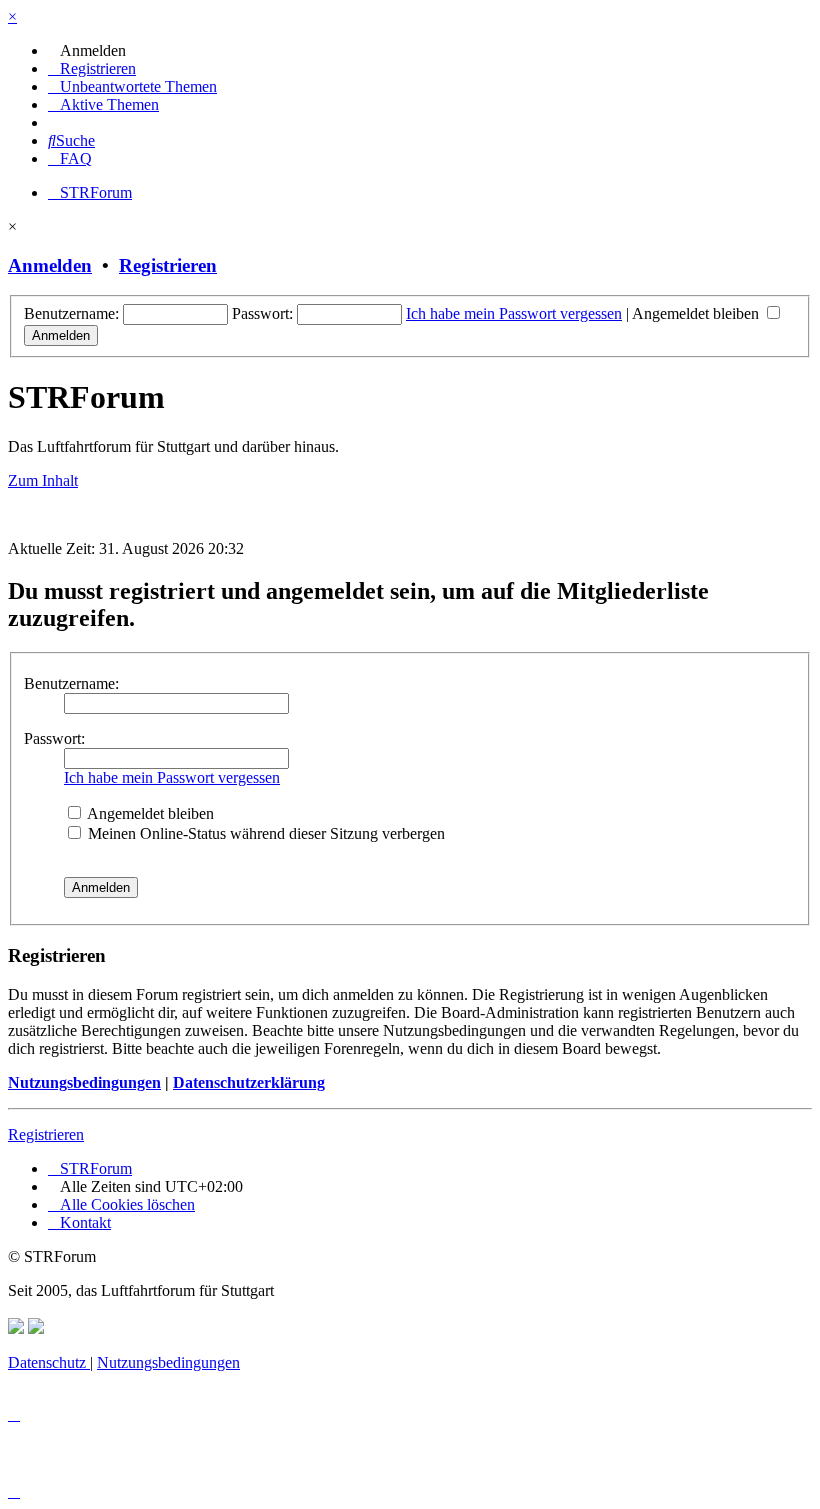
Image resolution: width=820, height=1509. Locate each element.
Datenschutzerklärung (249, 1082)
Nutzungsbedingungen (84, 1082)
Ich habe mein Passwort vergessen (514, 313)
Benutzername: (71, 683)
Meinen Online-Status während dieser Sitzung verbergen (264, 833)
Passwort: (54, 738)
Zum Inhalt (43, 480)
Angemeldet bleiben (697, 313)
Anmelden (50, 265)
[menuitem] (87, 50)
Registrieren (168, 265)
